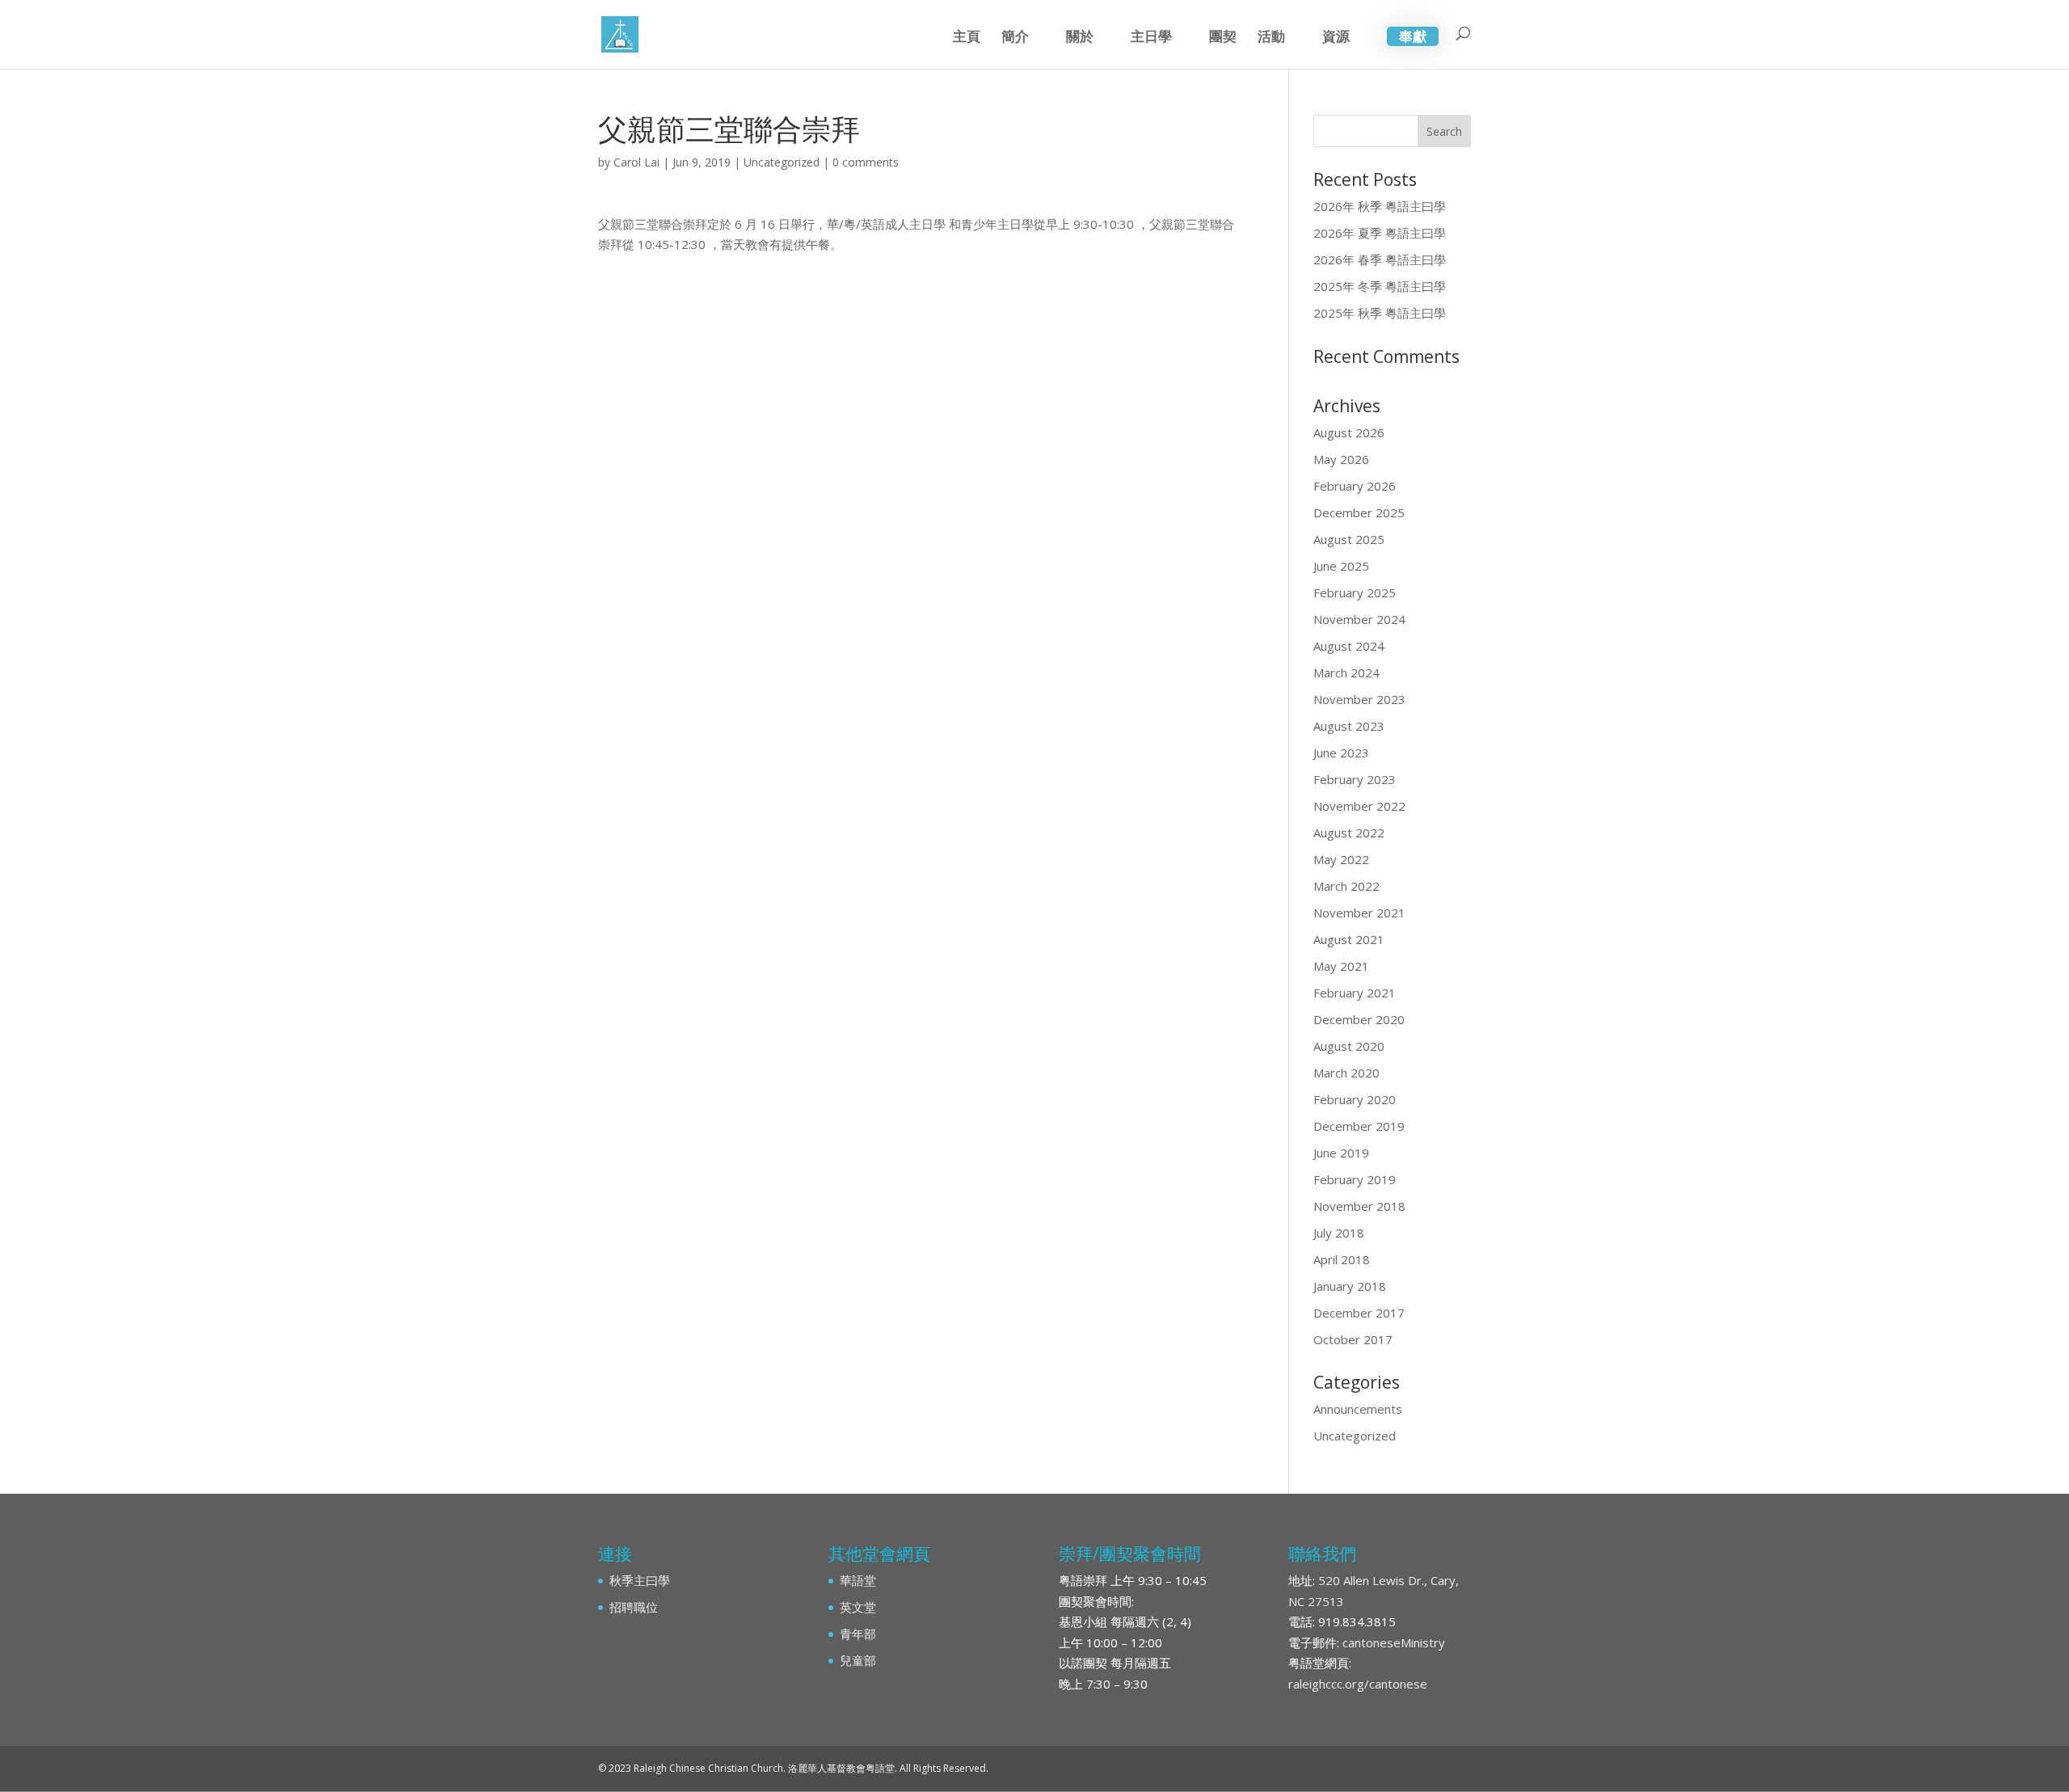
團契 (1223, 38)
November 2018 (1359, 1206)
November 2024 (1359, 619)
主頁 (967, 38)
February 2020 (1355, 1099)
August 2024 (1349, 646)
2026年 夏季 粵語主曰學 (1380, 233)
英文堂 (858, 1607)
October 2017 (1353, 1339)
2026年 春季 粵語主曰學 (1380, 259)
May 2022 (1341, 859)
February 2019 (1355, 1179)
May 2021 (1341, 966)
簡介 (1015, 38)
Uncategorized (782, 162)
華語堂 (858, 1580)
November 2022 (1359, 806)
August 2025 (1349, 539)
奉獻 (1413, 36)
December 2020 (1359, 1019)
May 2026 (1341, 459)
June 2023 (1341, 753)
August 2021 (1349, 939)
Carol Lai (636, 162)
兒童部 (858, 1660)
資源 (1336, 38)
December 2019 (1359, 1126)
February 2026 (1355, 486)
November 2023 (1359, 699)
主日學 (1151, 38)
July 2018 (1339, 1233)
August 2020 (1349, 1046)
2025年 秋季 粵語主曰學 (1380, 313)
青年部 (858, 1634)
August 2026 (1349, 432)
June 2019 (1341, 1153)
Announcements (1358, 1409)
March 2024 (1346, 673)
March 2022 (1346, 886)
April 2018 (1342, 1259)
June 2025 (1341, 566)
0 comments (866, 162)
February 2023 (1355, 779)
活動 (1271, 38)
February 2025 (1355, 592)
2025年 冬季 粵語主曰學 (1380, 286)
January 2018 (1350, 1286)
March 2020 (1346, 1073)
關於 (1080, 38)
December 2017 (1359, 1313)
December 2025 (1359, 512)
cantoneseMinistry (1394, 1642)
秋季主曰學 (640, 1580)
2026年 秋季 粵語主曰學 (1380, 206)
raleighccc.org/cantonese (1358, 1684)
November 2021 (1359, 913)
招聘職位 (634, 1607)
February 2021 (1355, 993)
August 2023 (1349, 726)
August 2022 (1349, 833)
